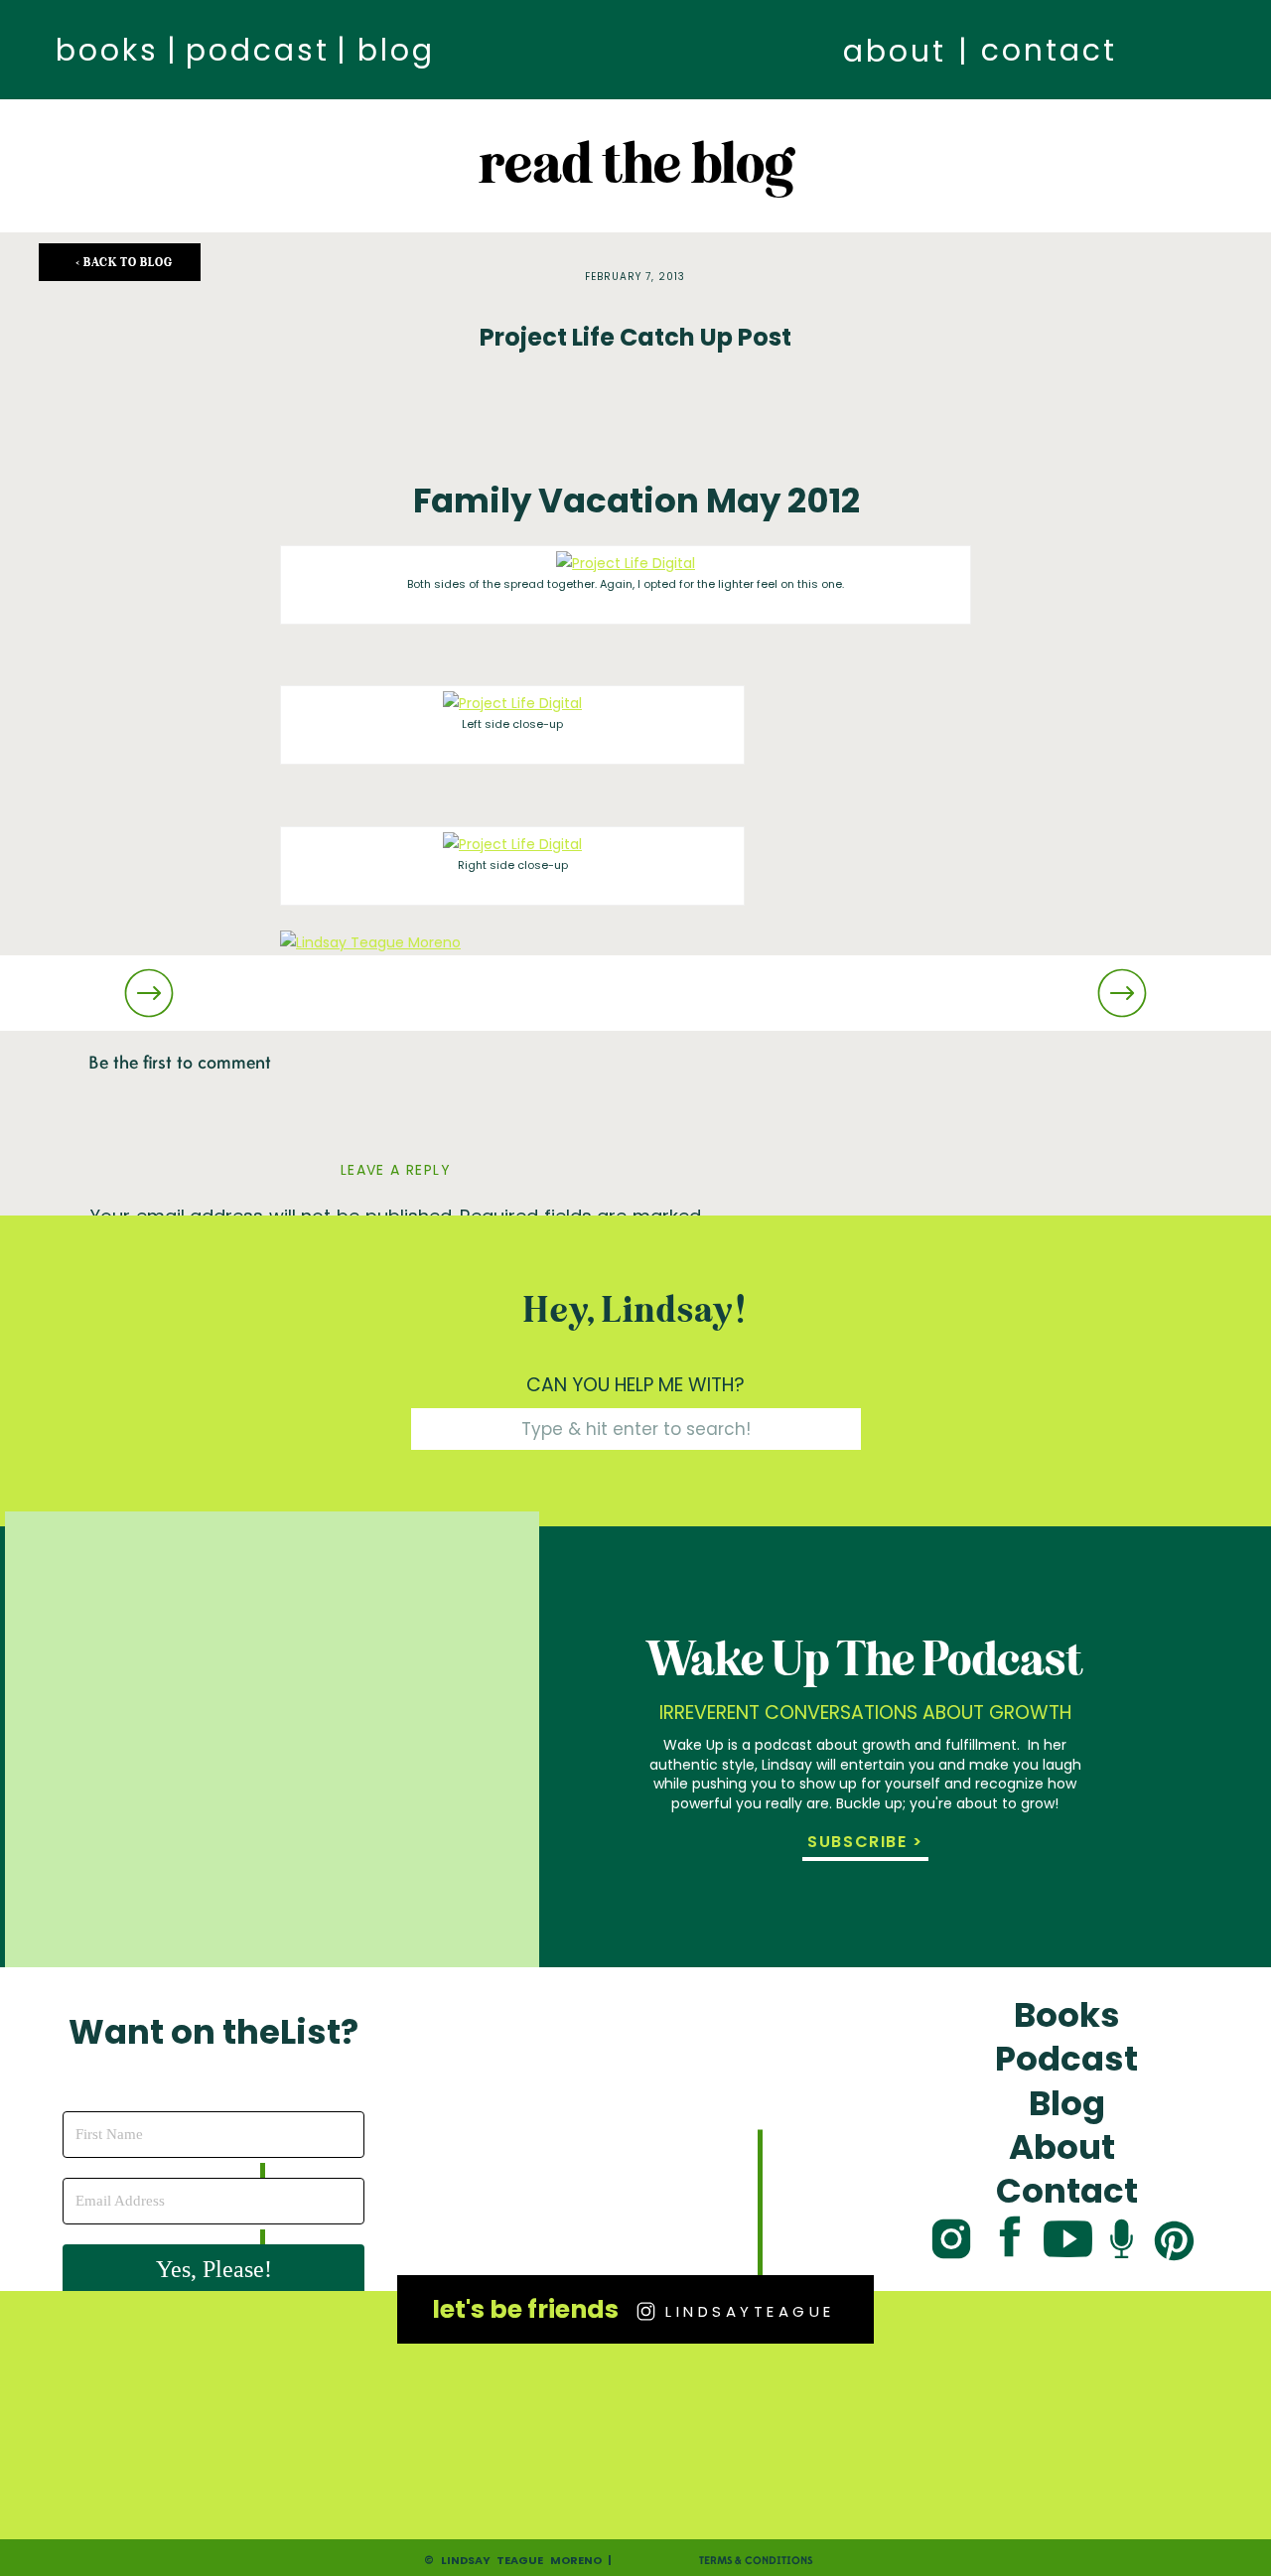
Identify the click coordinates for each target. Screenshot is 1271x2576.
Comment (142, 1294)
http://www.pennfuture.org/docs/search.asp (975, 1003)
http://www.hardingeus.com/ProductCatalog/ (655, 1003)
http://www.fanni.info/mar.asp (386, 1003)
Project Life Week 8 (346, 1131)
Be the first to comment (180, 1063)
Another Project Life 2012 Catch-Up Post (418, 1046)
